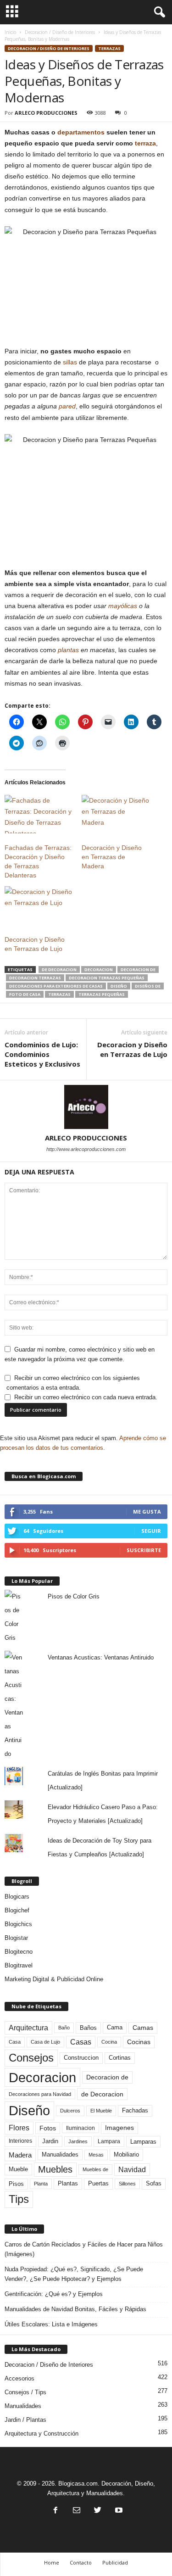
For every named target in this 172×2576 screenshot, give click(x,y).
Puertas (98, 2184)
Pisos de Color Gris (74, 1596)
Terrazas (109, 48)
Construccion (81, 2058)
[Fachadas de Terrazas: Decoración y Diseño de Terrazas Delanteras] (39, 814)
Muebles (55, 2169)
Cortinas (120, 2058)
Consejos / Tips (25, 2392)
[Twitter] (98, 2511)
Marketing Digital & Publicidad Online (54, 1979)
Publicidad (115, 2562)
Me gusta (147, 1512)
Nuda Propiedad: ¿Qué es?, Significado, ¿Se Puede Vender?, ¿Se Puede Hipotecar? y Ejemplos (74, 2274)
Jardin (50, 2141)
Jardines (78, 2141)
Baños (88, 2028)
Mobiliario (126, 2154)
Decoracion (99, 969)
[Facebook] (55, 2511)
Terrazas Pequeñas (102, 994)
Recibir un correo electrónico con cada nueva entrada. (86, 1397)
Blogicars (17, 1897)
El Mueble (101, 2111)
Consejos (31, 2058)
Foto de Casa (25, 994)
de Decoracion (59, 969)
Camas (143, 2028)
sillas (70, 362)
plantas (68, 650)
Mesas (96, 2155)
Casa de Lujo (45, 2042)
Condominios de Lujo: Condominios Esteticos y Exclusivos (42, 1054)
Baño (64, 2028)
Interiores (20, 2141)
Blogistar (16, 1938)
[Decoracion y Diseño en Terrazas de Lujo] (39, 905)
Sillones (127, 2184)
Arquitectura (28, 2028)
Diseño (119, 986)
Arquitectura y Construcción (42, 2434)
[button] (158, 12)
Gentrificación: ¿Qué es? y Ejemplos (54, 2294)
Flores (19, 2128)
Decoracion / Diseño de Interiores (60, 32)
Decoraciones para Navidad (40, 2094)
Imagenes (119, 2128)
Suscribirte (144, 1550)
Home (52, 2562)
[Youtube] (118, 2511)
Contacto (81, 2562)
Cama (115, 2028)
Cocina (109, 2042)
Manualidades (60, 2155)
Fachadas (135, 2111)
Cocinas (139, 2042)
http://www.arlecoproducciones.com (86, 1149)
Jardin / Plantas (25, 2420)
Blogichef (17, 1910)
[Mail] (77, 2511)
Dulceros (70, 2111)
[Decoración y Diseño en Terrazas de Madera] (116, 814)
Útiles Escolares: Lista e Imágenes (51, 2324)
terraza (145, 143)
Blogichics (18, 1924)
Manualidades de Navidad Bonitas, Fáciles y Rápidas (75, 2309)
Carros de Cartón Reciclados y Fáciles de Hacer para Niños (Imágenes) (84, 2249)
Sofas (154, 2184)
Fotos (48, 2128)
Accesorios (19, 2378)
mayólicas (123, 606)
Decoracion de (138, 969)
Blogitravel (19, 1965)
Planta (41, 2184)
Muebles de (95, 2169)
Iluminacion (80, 2128)
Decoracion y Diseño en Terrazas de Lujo (132, 1049)
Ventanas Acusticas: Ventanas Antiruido (101, 1657)
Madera (20, 2155)
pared (67, 406)
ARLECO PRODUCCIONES (46, 113)
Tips (19, 2199)
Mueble (18, 2169)
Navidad (132, 2170)
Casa (15, 2042)
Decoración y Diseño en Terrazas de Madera (112, 857)
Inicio (10, 32)
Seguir (151, 1531)
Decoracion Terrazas (35, 978)
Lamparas (143, 2142)
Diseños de (148, 986)
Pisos (16, 2184)
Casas (81, 2042)
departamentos (81, 132)
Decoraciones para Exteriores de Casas (56, 986)
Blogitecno (19, 1952)
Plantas (68, 2183)
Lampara (109, 2141)
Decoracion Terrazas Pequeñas (107, 978)
